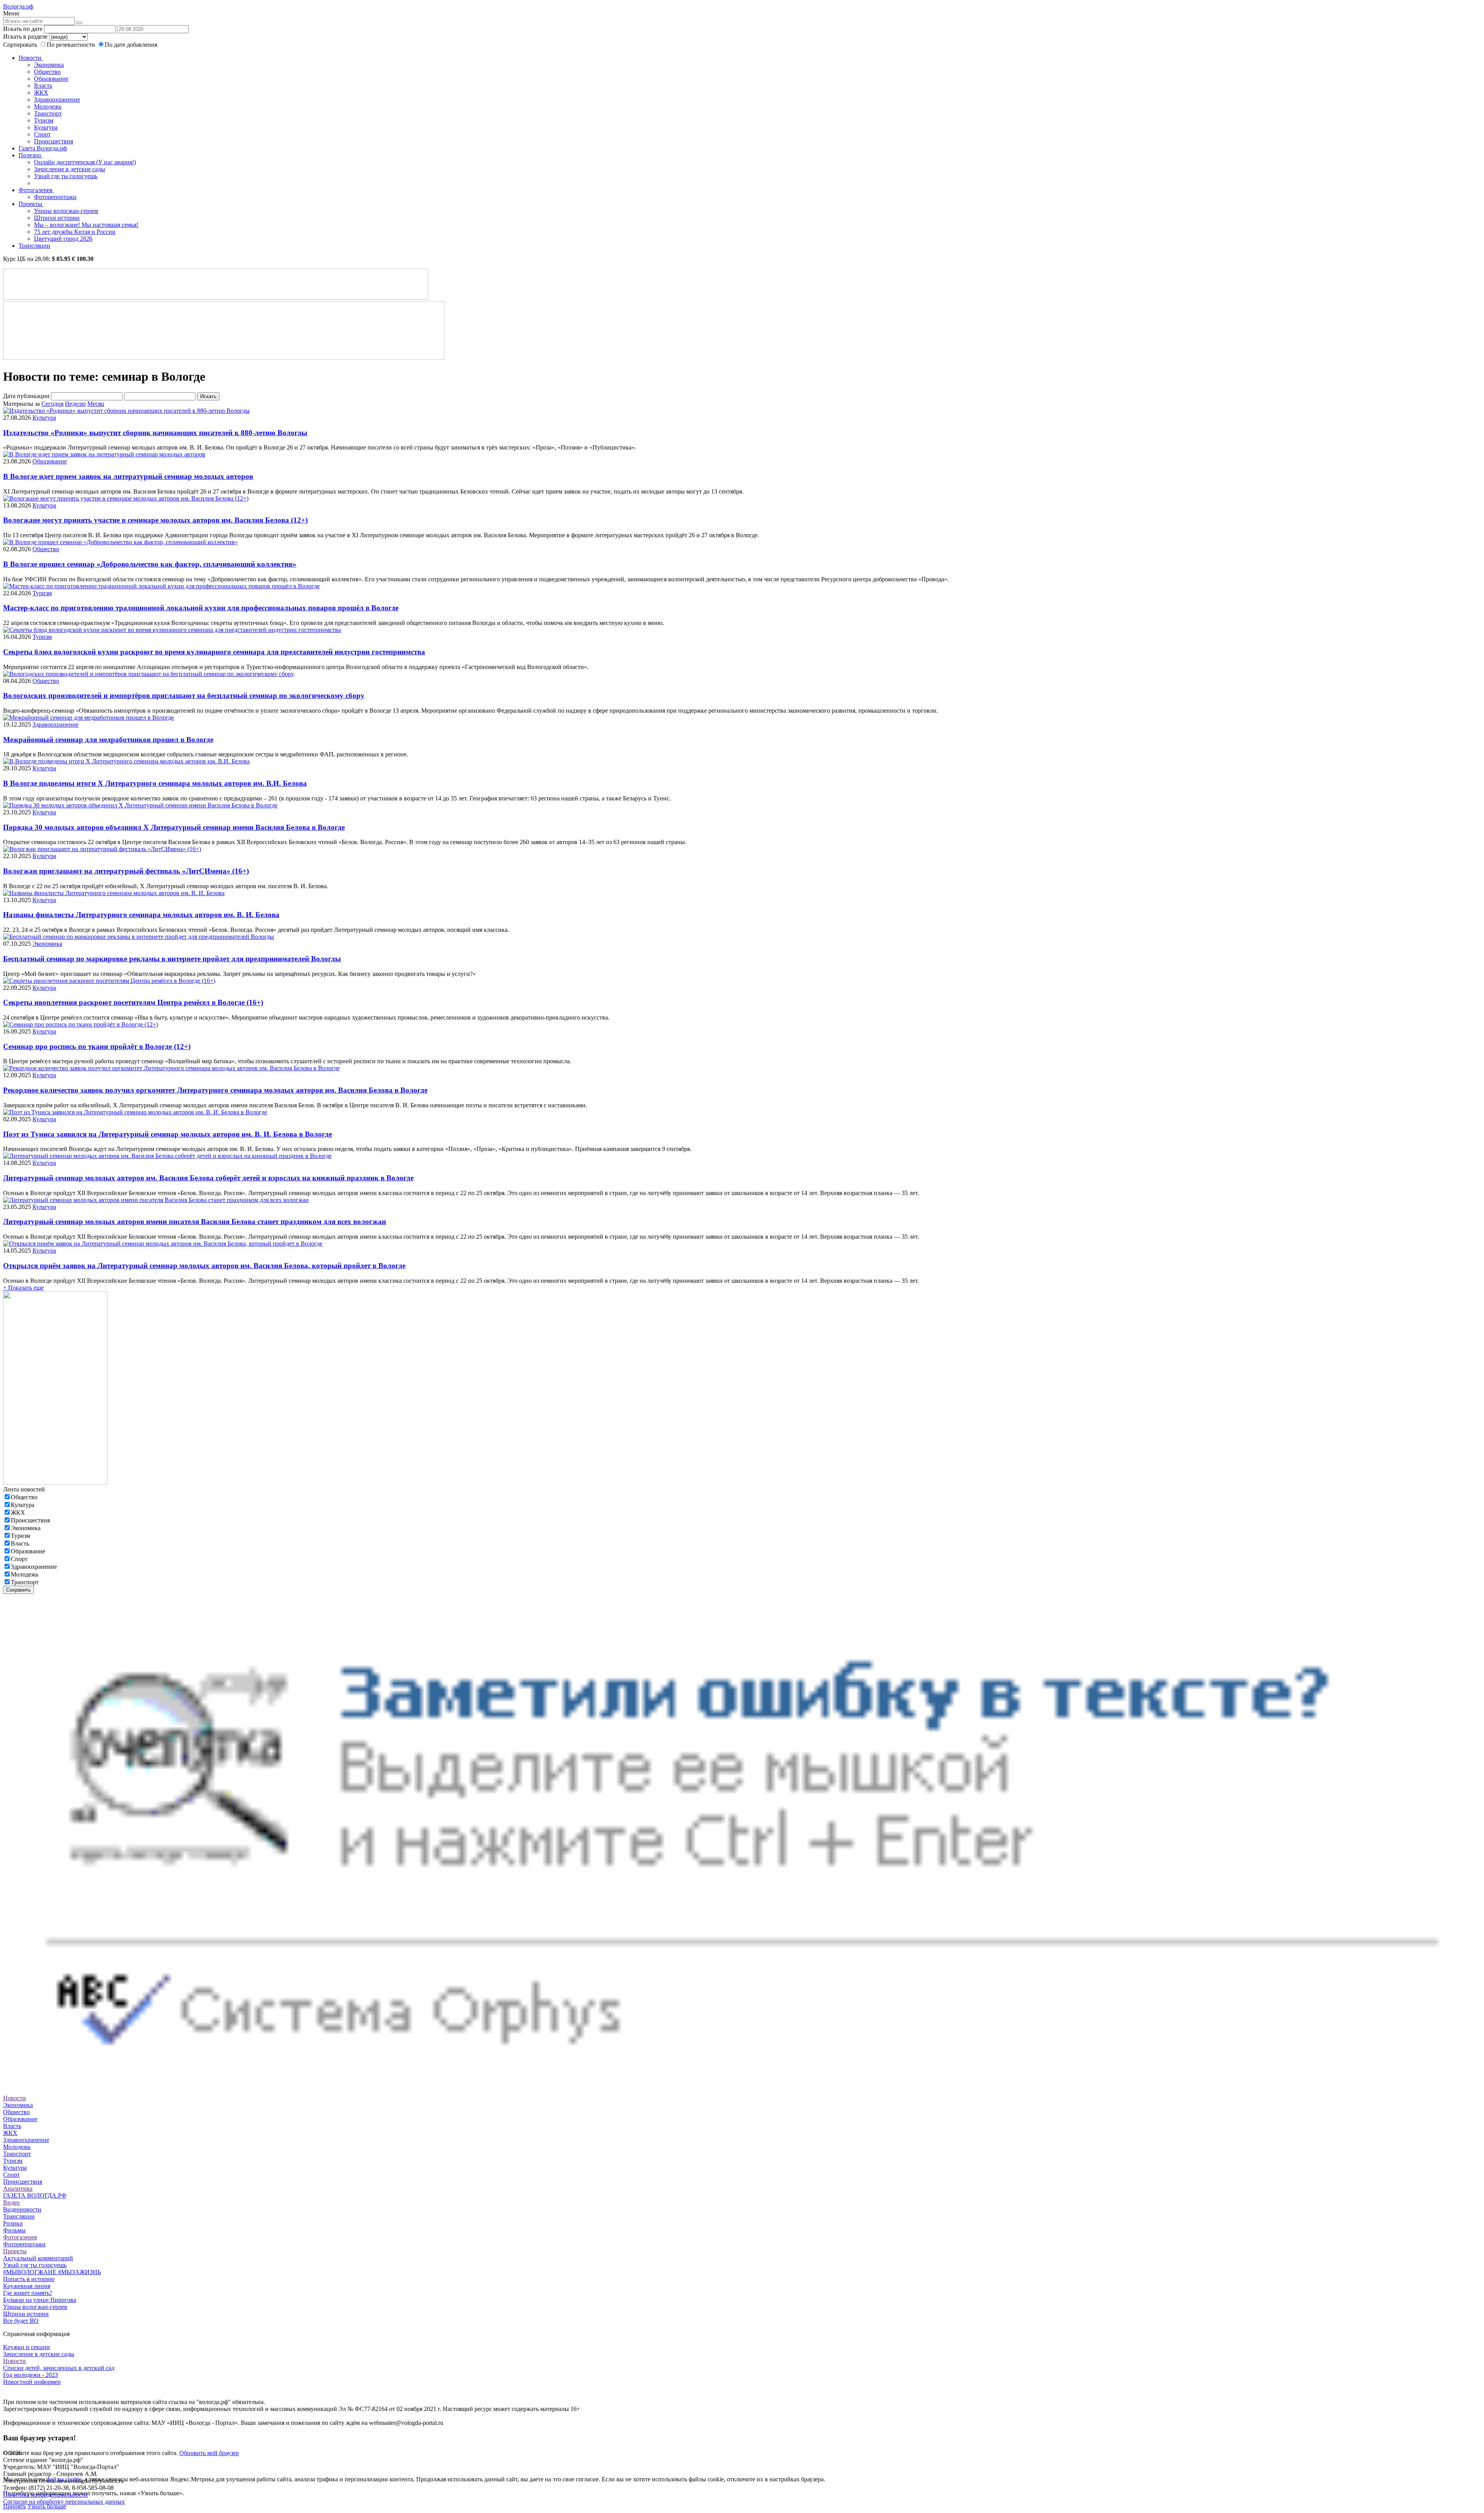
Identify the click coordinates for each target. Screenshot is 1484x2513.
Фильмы (14, 2230)
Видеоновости (22, 2209)
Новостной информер (32, 2382)
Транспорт (48, 113)
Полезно (31, 155)
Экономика (49, 65)
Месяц (96, 404)
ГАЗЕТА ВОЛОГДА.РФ (35, 2195)
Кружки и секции (26, 2347)
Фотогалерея (36, 190)
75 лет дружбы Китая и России (75, 232)
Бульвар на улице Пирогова (40, 2300)
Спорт (42, 134)
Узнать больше (47, 2506)
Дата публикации (26, 396)
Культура (46, 127)
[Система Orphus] (742, 2084)
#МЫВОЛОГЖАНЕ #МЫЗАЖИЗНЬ (52, 2272)
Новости (31, 58)
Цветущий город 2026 (63, 239)
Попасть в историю (29, 2279)
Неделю (75, 404)
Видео (11, 2202)
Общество (47, 72)
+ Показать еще (23, 1288)
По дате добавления (131, 45)
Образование (51, 79)
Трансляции (34, 246)
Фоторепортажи (55, 197)
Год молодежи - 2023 (31, 2375)
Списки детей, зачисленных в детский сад (59, 2368)
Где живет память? (28, 2293)
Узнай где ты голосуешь (66, 176)
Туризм (44, 120)
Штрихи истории (57, 218)
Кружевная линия (27, 2286)
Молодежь (48, 106)
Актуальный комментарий (38, 2258)
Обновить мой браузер (209, 2453)
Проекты (31, 204)
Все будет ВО (21, 2321)
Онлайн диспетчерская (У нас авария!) (85, 162)
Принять (14, 2506)
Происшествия (54, 141)
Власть (43, 86)
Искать (208, 396)
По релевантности (72, 45)
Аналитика (18, 2189)
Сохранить (19, 1590)
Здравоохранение (57, 100)
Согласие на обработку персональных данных (64, 2502)
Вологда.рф (18, 6)
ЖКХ (41, 93)
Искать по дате (23, 29)
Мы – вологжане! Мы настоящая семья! (86, 225)
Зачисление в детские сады (70, 169)
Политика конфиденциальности (45, 2495)
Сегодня (52, 404)
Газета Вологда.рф (43, 148)
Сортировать (20, 45)
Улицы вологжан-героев (66, 211)
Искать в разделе (25, 37)
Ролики (13, 2223)
